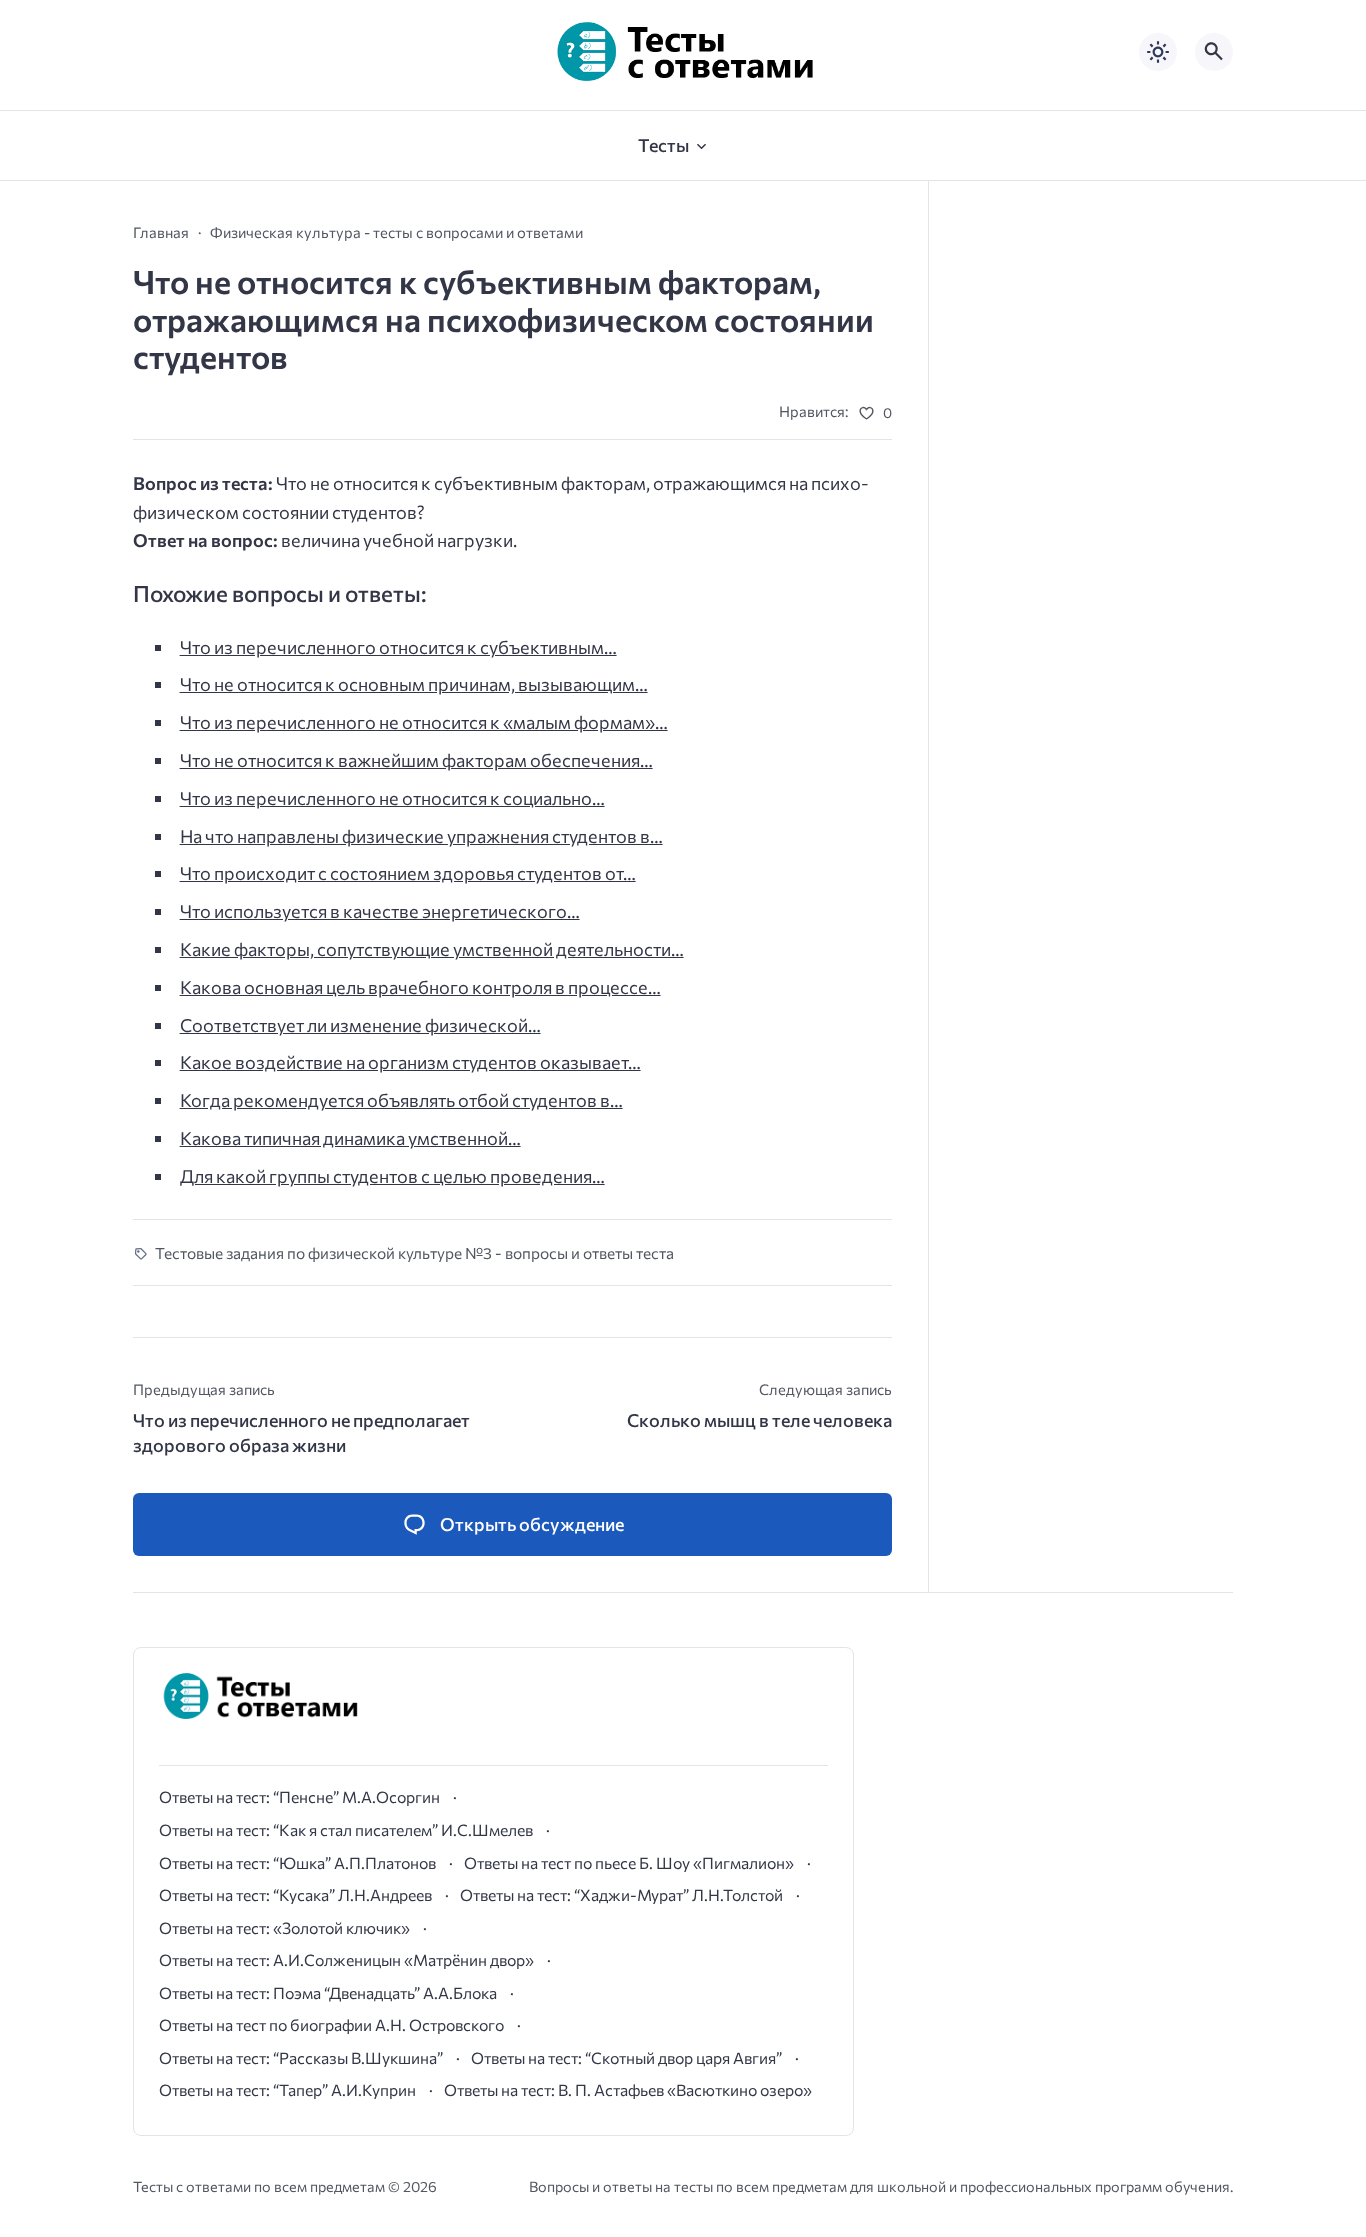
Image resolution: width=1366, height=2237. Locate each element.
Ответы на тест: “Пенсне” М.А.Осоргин (299, 1796)
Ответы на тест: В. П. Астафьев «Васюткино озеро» (628, 2089)
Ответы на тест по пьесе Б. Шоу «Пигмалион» (629, 1862)
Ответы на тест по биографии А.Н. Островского (331, 2024)
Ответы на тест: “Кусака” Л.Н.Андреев (295, 1894)
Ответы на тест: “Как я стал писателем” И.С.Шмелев (346, 1829)
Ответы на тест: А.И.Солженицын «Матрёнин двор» (346, 1959)
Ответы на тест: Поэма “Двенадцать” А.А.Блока (328, 1992)
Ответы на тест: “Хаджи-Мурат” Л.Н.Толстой (621, 1894)
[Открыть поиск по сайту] (1214, 52)
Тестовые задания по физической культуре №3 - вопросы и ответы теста (414, 1252)
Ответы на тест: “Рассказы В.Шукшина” (301, 2057)
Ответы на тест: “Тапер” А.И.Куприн (287, 2089)
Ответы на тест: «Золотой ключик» (284, 1927)
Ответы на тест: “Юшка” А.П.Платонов (297, 1862)
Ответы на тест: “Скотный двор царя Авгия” (626, 2057)
